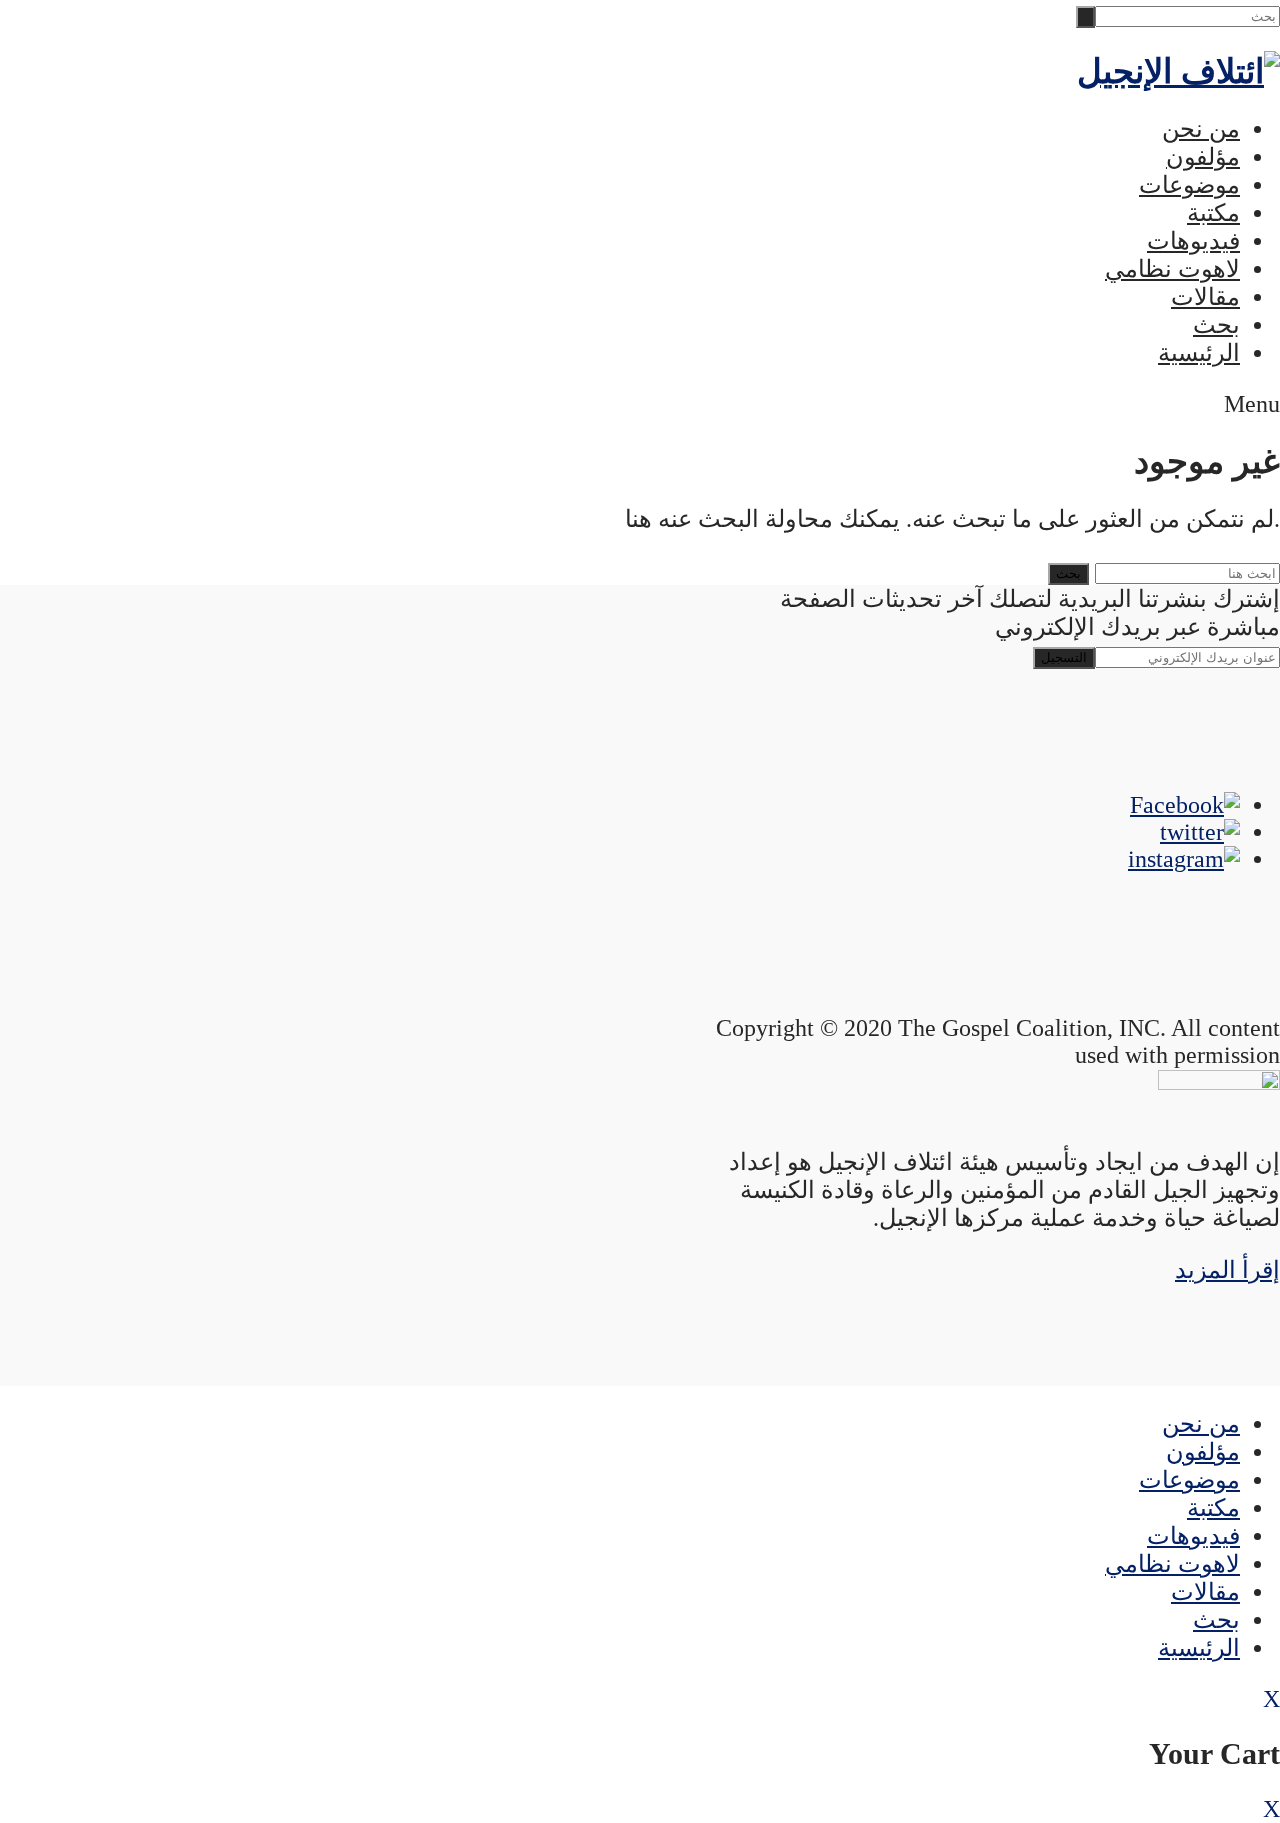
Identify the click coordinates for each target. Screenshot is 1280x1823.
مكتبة (1213, 213)
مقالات (1205, 297)
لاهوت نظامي (1172, 269)
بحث (1216, 325)
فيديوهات (1193, 241)
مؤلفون (1203, 157)
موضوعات (1189, 185)
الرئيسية (1199, 353)
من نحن (1201, 129)
